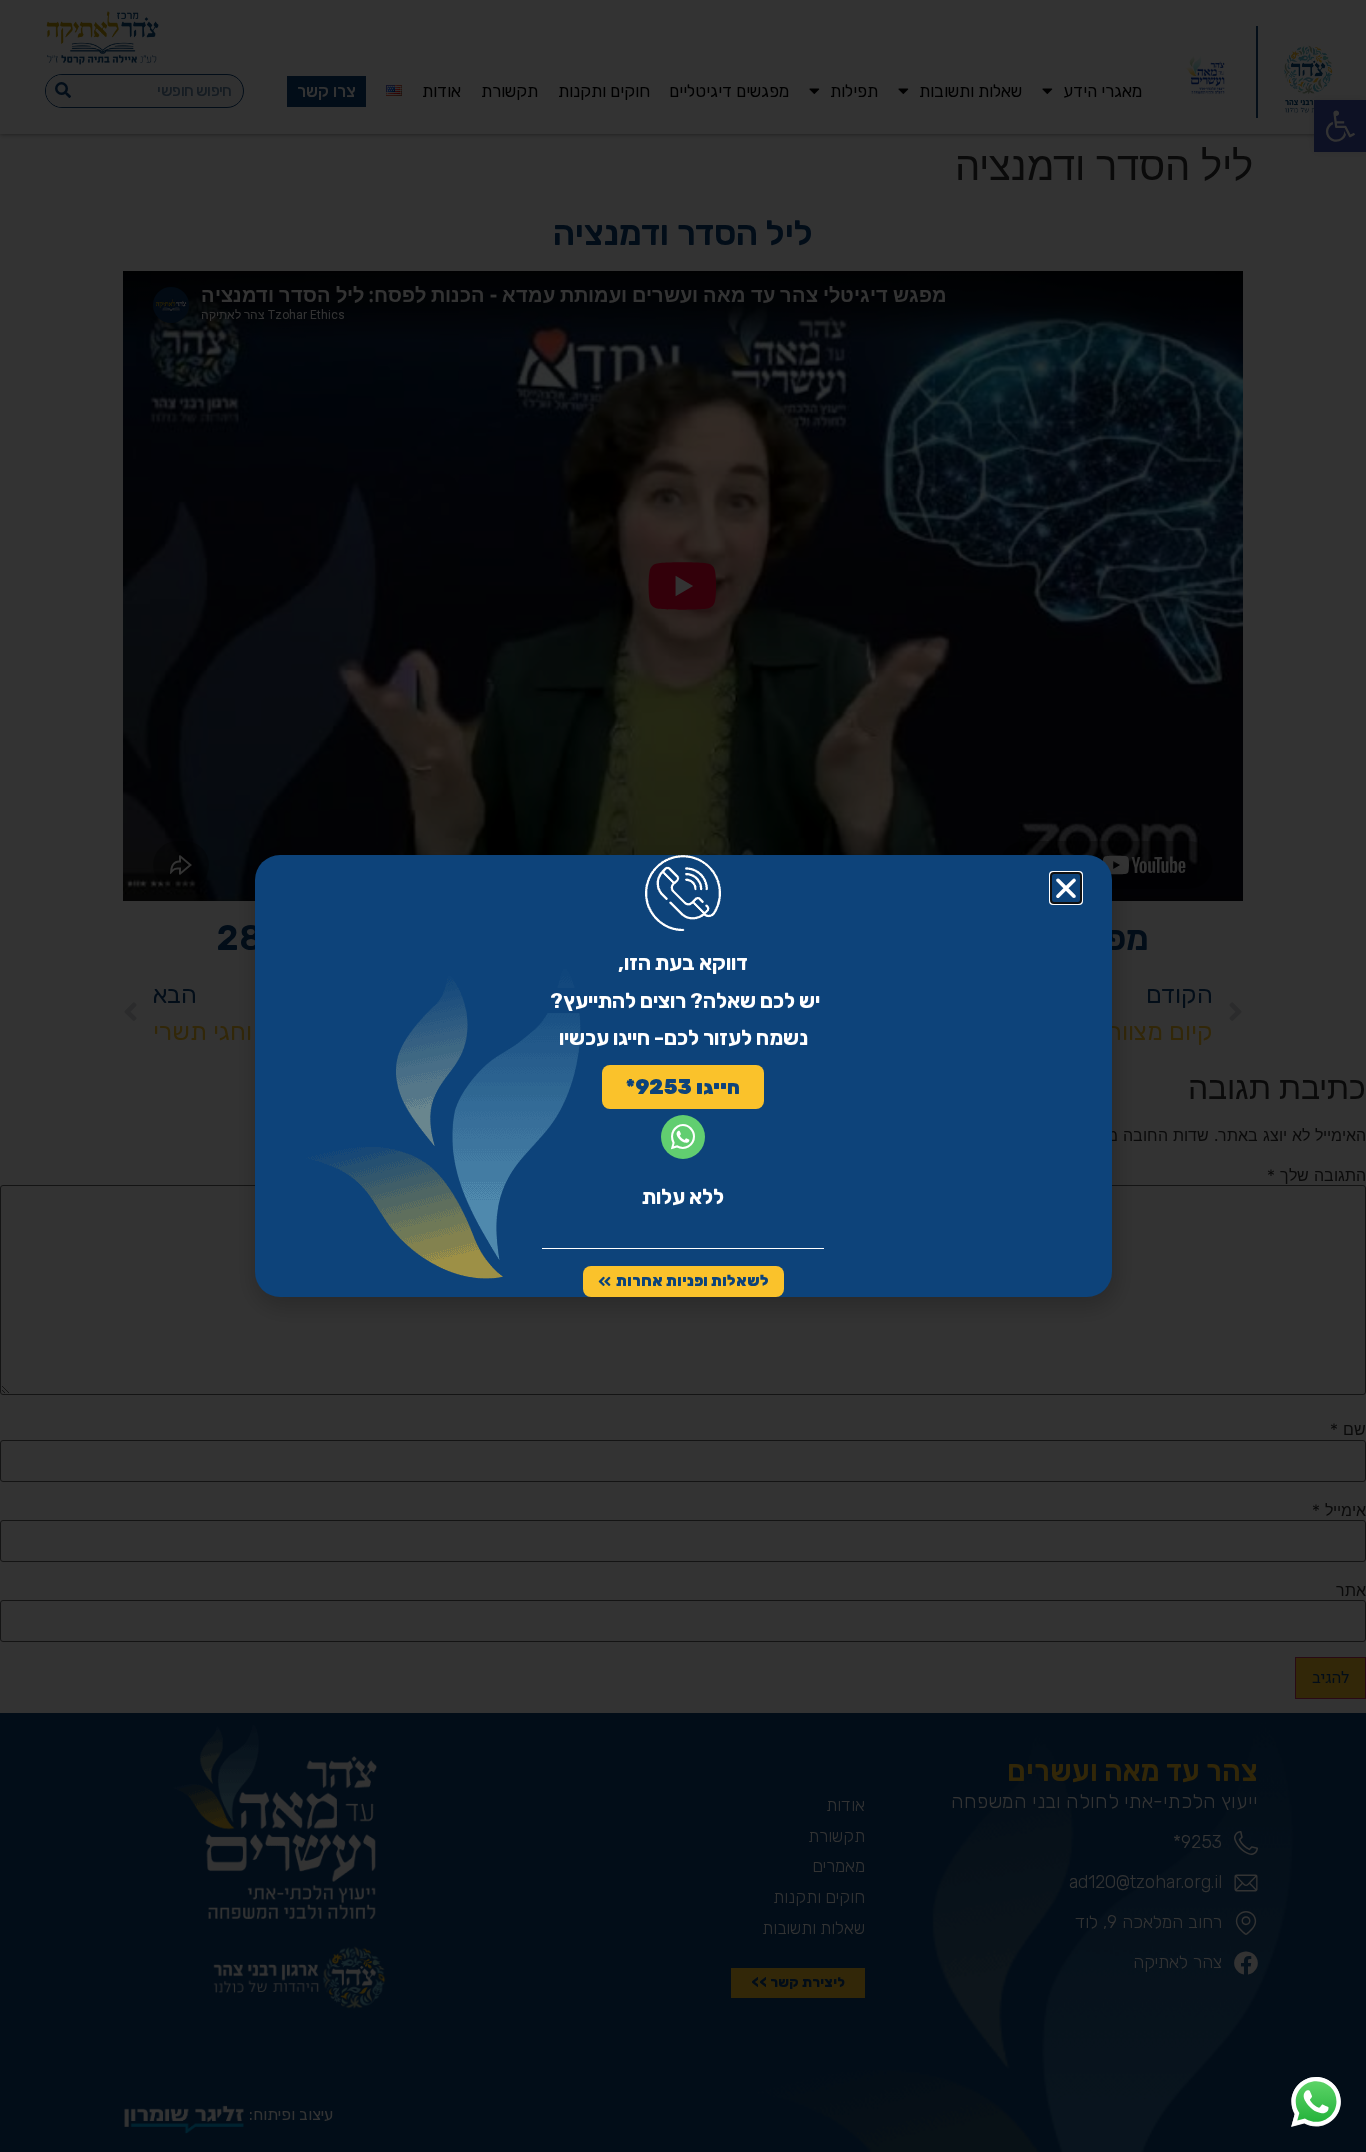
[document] (683, 1076)
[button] (1066, 888)
